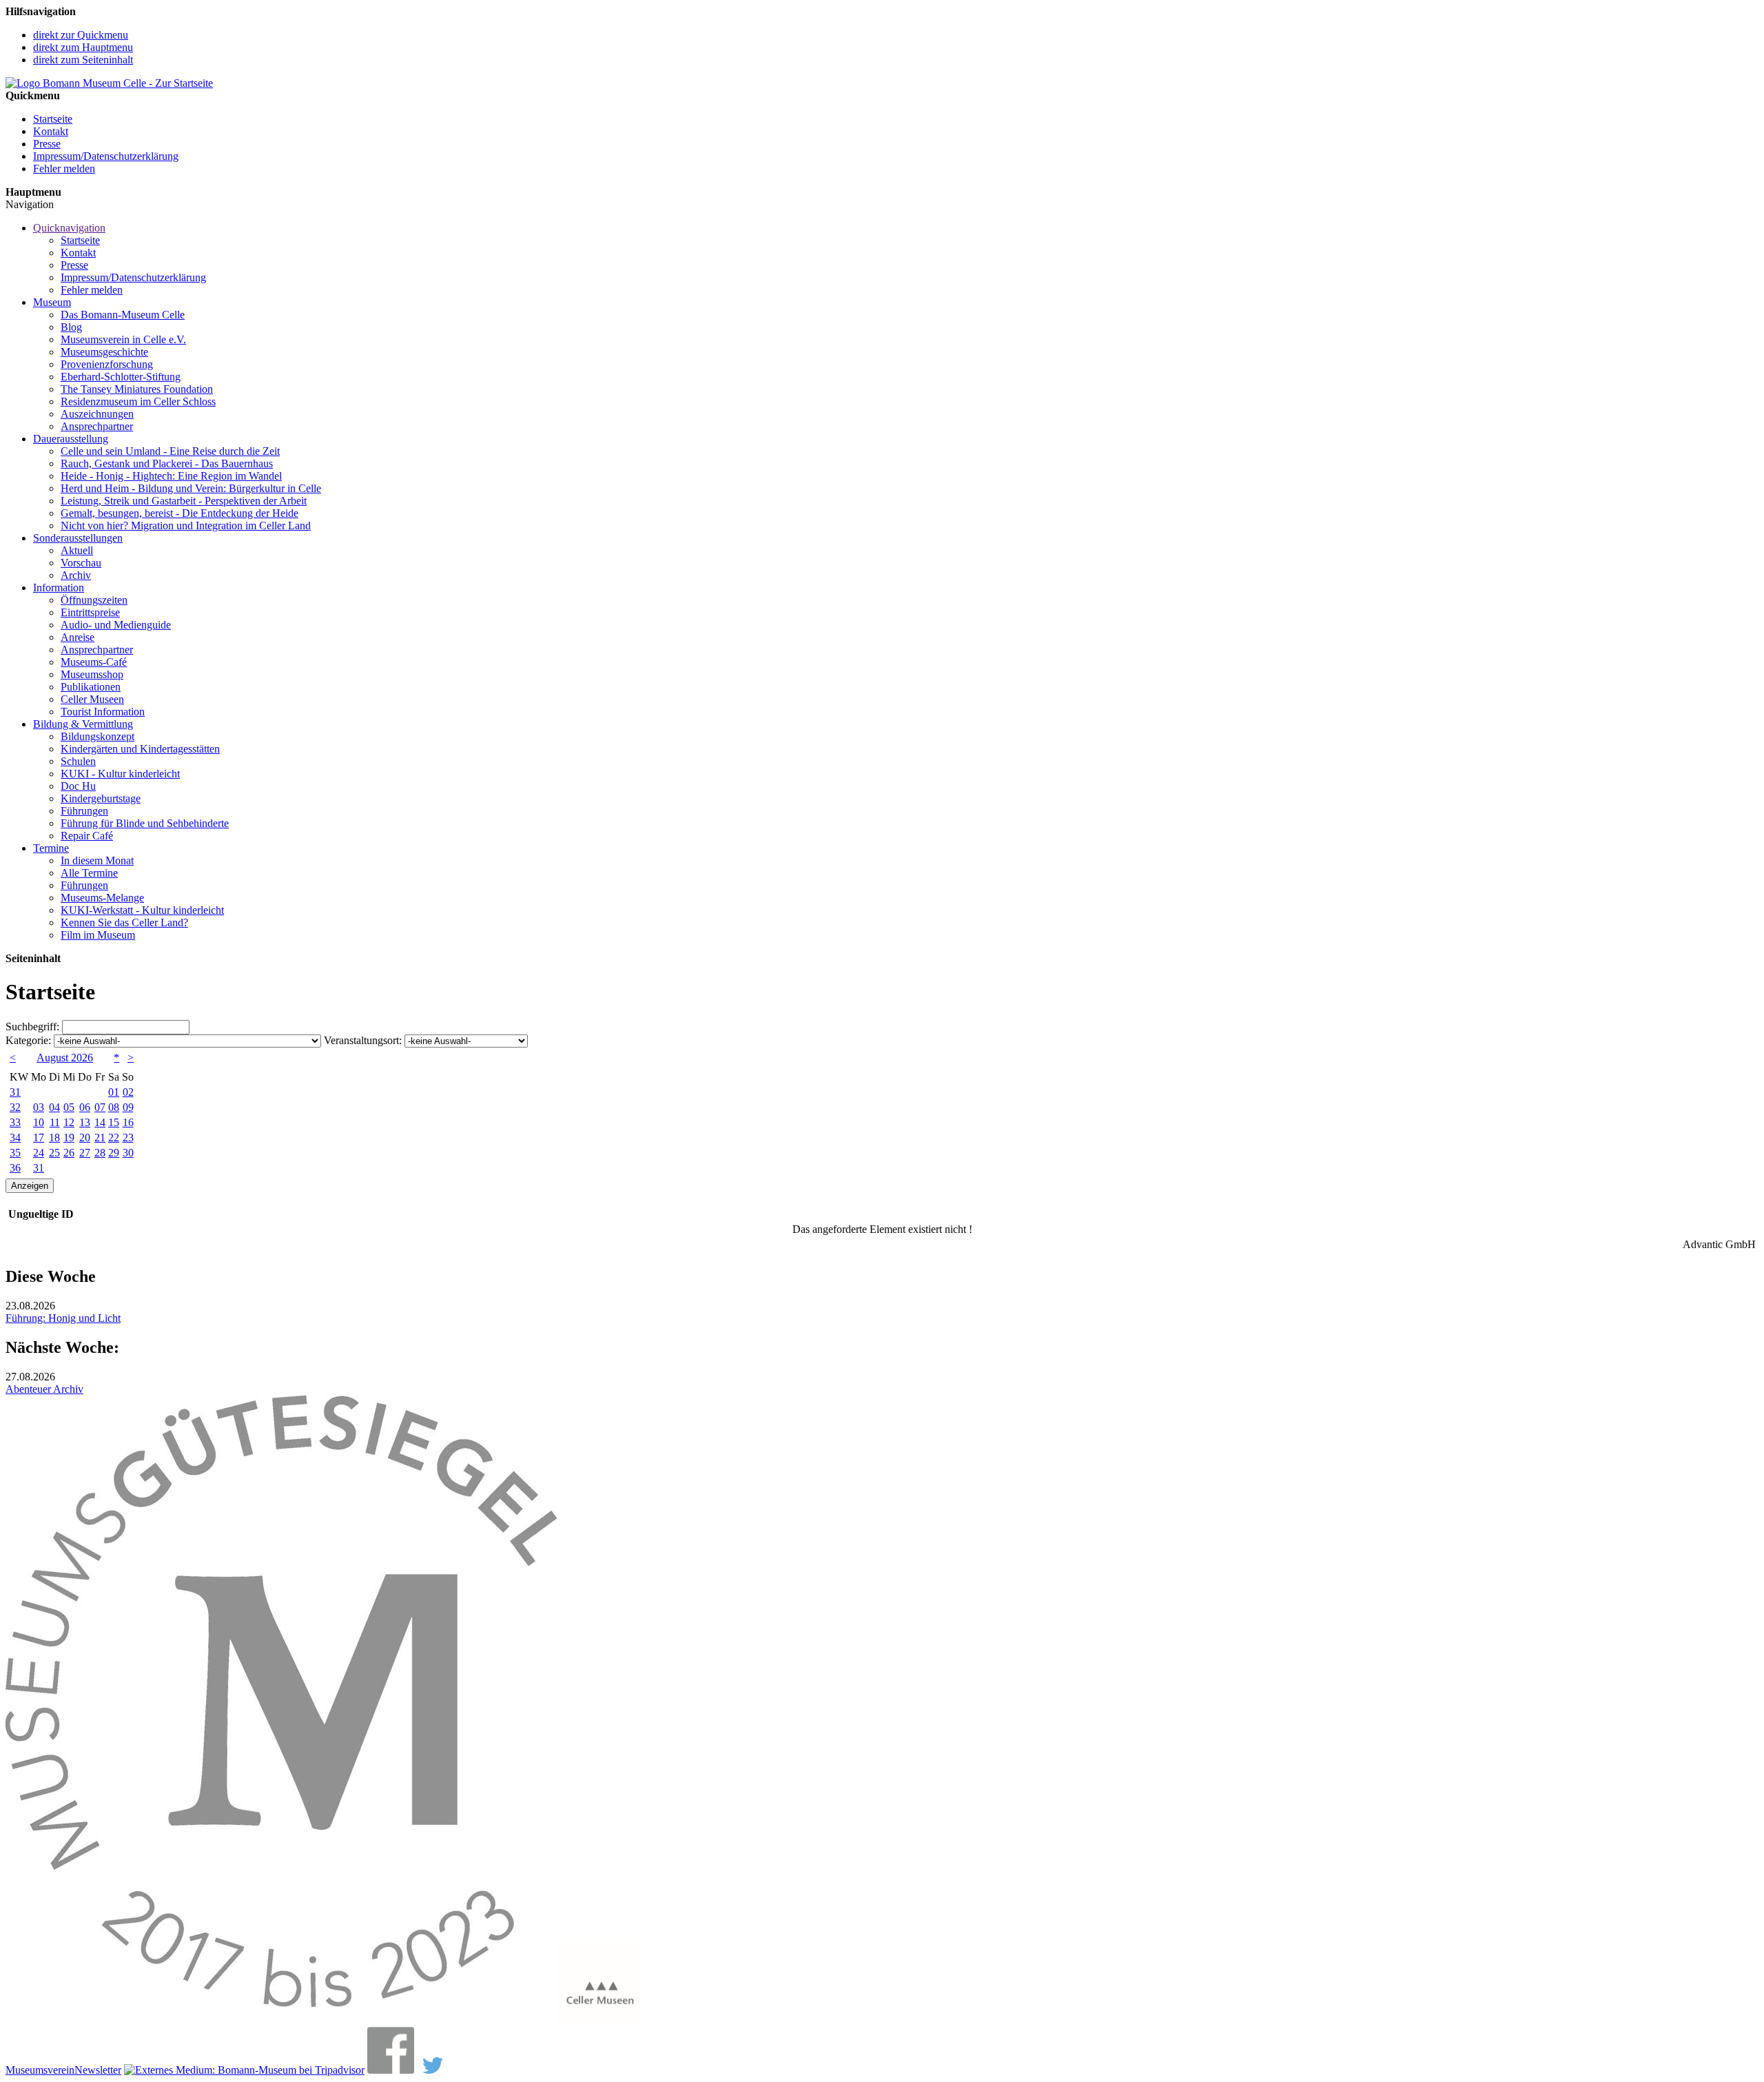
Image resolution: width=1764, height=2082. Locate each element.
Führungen (84, 811)
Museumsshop (92, 674)
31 (15, 1092)
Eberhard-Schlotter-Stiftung (121, 377)
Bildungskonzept (98, 736)
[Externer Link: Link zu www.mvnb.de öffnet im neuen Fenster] (281, 2020)
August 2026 (65, 1058)
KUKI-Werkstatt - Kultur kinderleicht (142, 910)
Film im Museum (98, 935)
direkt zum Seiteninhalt (83, 60)
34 (15, 1137)
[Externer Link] (244, 2070)
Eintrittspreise (90, 612)
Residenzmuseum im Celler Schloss (138, 401)
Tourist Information (103, 712)
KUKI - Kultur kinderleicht (120, 774)
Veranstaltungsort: (363, 1040)
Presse (47, 144)
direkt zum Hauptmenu (83, 47)
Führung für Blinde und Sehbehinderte (145, 823)
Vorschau (81, 563)
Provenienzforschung (107, 364)
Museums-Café (94, 662)
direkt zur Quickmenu (81, 35)
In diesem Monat (97, 860)
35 (15, 1153)
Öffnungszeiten (94, 600)
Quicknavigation (69, 228)
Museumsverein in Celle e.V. (123, 339)
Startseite (53, 119)
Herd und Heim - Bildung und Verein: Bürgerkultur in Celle (191, 488)
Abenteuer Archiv (44, 1389)
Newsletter (98, 2070)
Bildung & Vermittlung (83, 724)
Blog (71, 327)
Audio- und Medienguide (116, 625)
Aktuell (77, 550)
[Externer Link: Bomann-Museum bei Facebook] (391, 2070)
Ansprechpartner (97, 426)
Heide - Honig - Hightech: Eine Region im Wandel (171, 476)
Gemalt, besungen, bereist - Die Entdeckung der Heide (180, 513)
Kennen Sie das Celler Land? (124, 922)
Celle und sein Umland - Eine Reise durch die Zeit (170, 451)
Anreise (78, 637)
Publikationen (91, 687)
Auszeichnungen (97, 414)
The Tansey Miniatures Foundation (137, 389)
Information (59, 588)
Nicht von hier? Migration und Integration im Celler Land (186, 525)
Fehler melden (64, 169)
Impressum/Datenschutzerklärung (106, 156)
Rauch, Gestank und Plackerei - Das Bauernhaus (167, 463)
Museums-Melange (102, 898)
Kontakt (51, 131)
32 (15, 1107)
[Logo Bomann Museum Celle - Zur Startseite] (109, 83)
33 (15, 1122)
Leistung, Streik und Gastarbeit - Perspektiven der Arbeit (184, 501)
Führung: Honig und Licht (63, 1318)
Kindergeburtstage (101, 798)
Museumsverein (40, 2070)
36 (15, 1168)
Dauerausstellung (71, 439)
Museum (52, 302)
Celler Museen (92, 699)
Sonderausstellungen (78, 538)
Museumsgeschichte (104, 352)
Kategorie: (28, 1040)
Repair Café (87, 836)
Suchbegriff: (32, 1027)
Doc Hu (78, 786)
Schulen (78, 761)
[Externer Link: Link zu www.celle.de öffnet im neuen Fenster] (599, 2020)
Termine (51, 848)
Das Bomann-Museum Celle (123, 315)
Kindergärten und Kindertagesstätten (140, 749)
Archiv (76, 575)
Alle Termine (89, 873)
